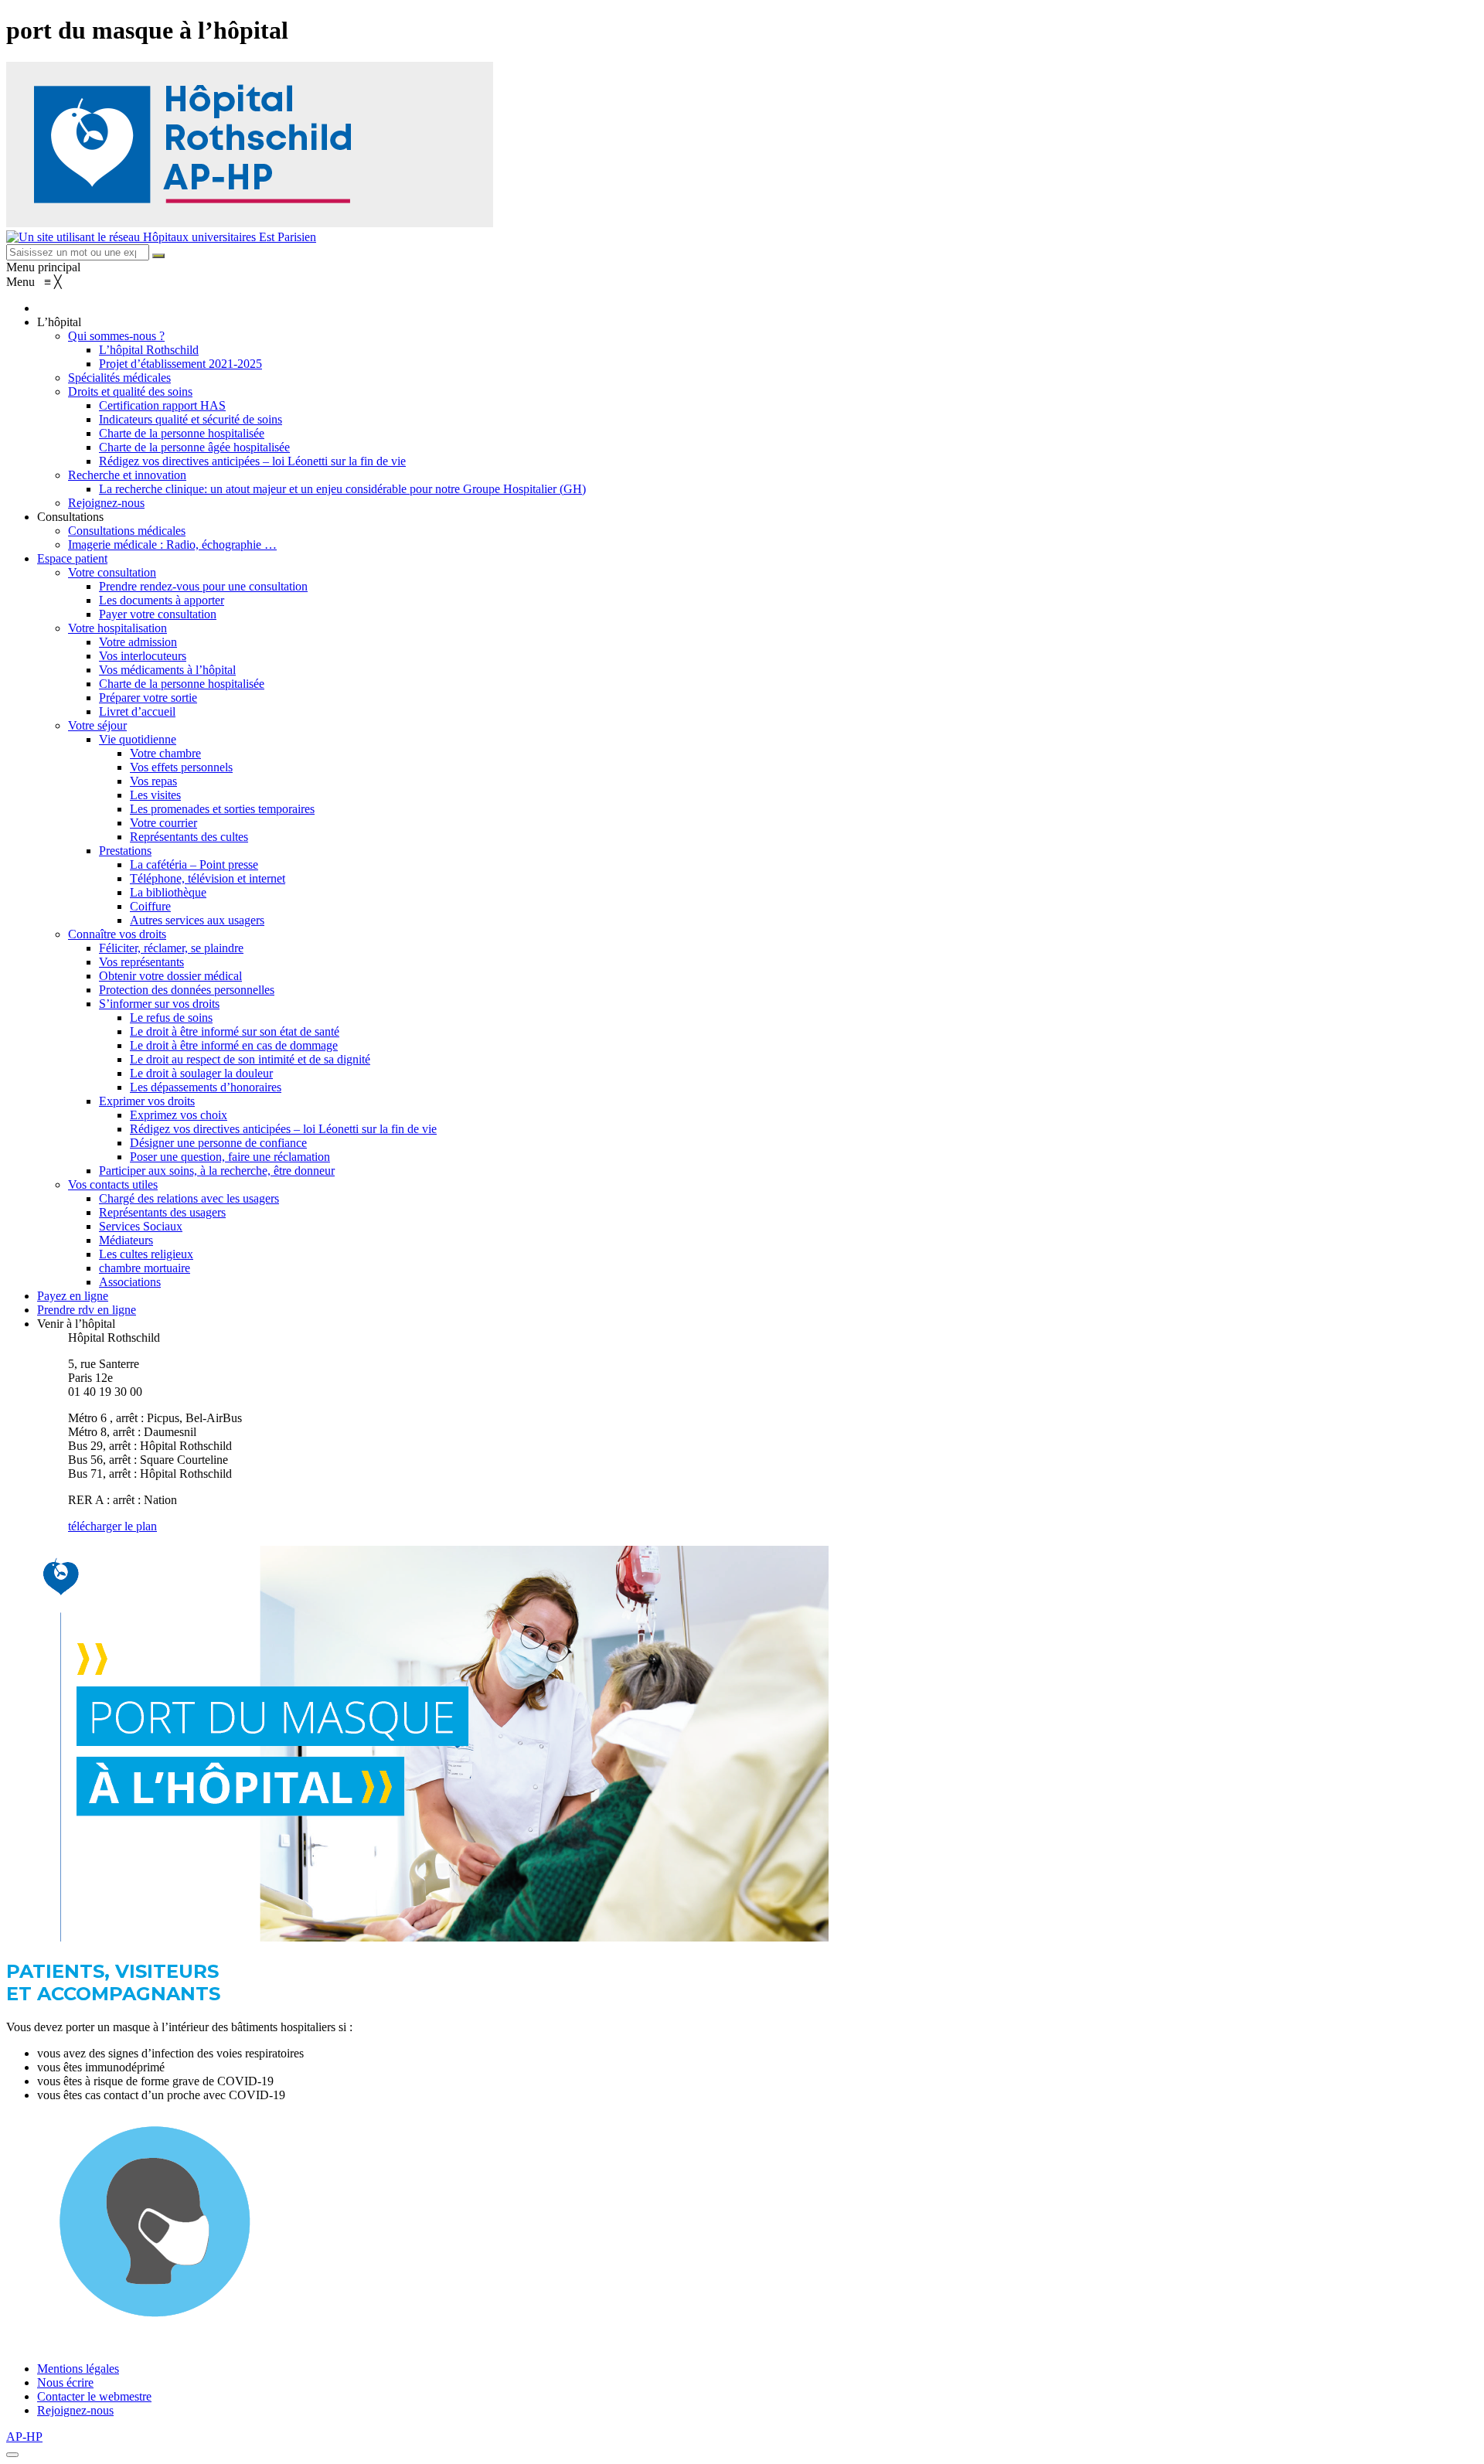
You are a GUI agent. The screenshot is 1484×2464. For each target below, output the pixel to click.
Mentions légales (78, 2369)
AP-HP (24, 2437)
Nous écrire (65, 2382)
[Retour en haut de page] (12, 2455)
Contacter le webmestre (94, 2396)
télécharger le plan (112, 1526)
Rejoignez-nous (75, 2410)
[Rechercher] (158, 256)
